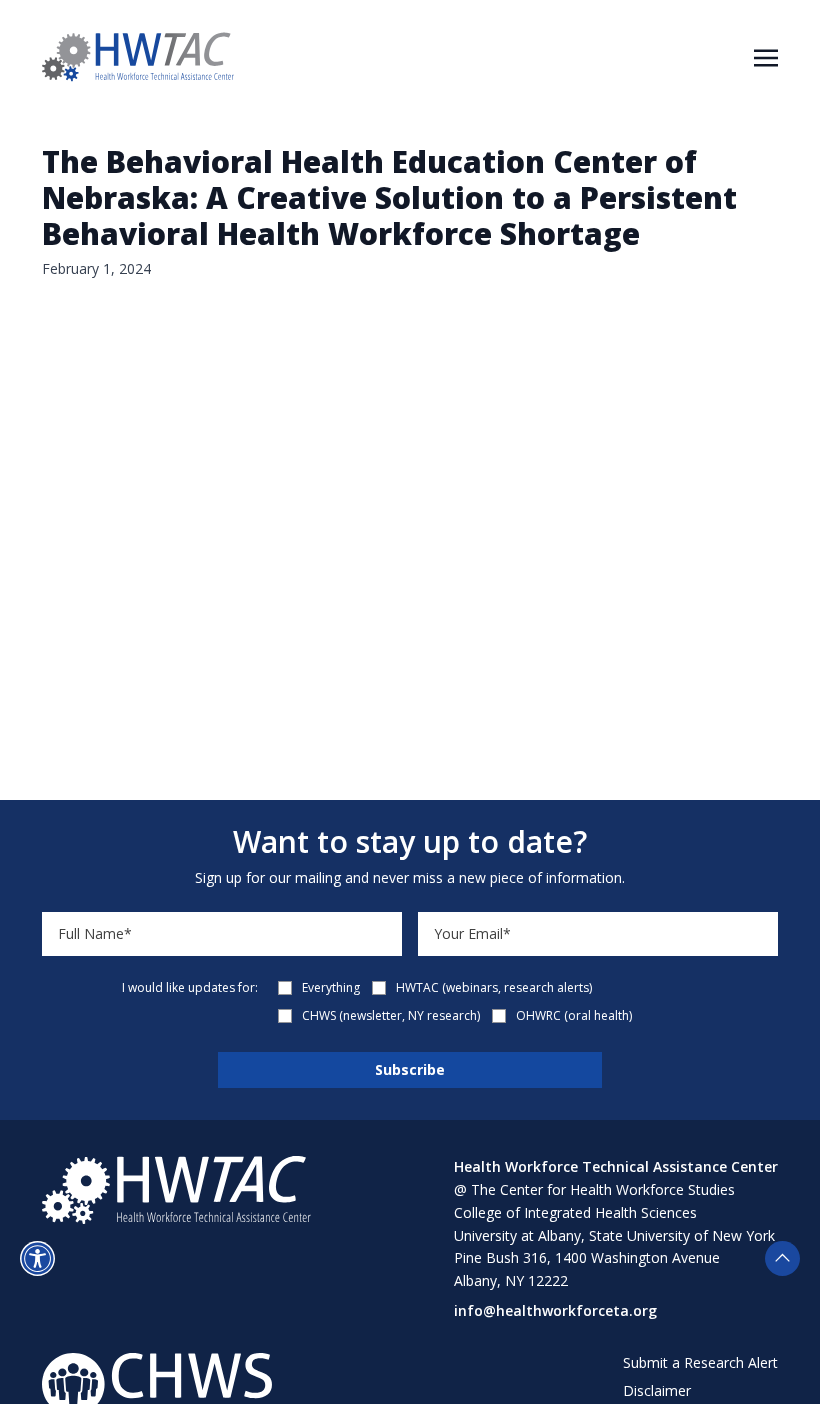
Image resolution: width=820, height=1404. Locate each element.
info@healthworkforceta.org (555, 1310)
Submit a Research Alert (700, 1362)
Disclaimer (657, 1390)
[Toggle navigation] (766, 56)
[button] (37, 1258)
